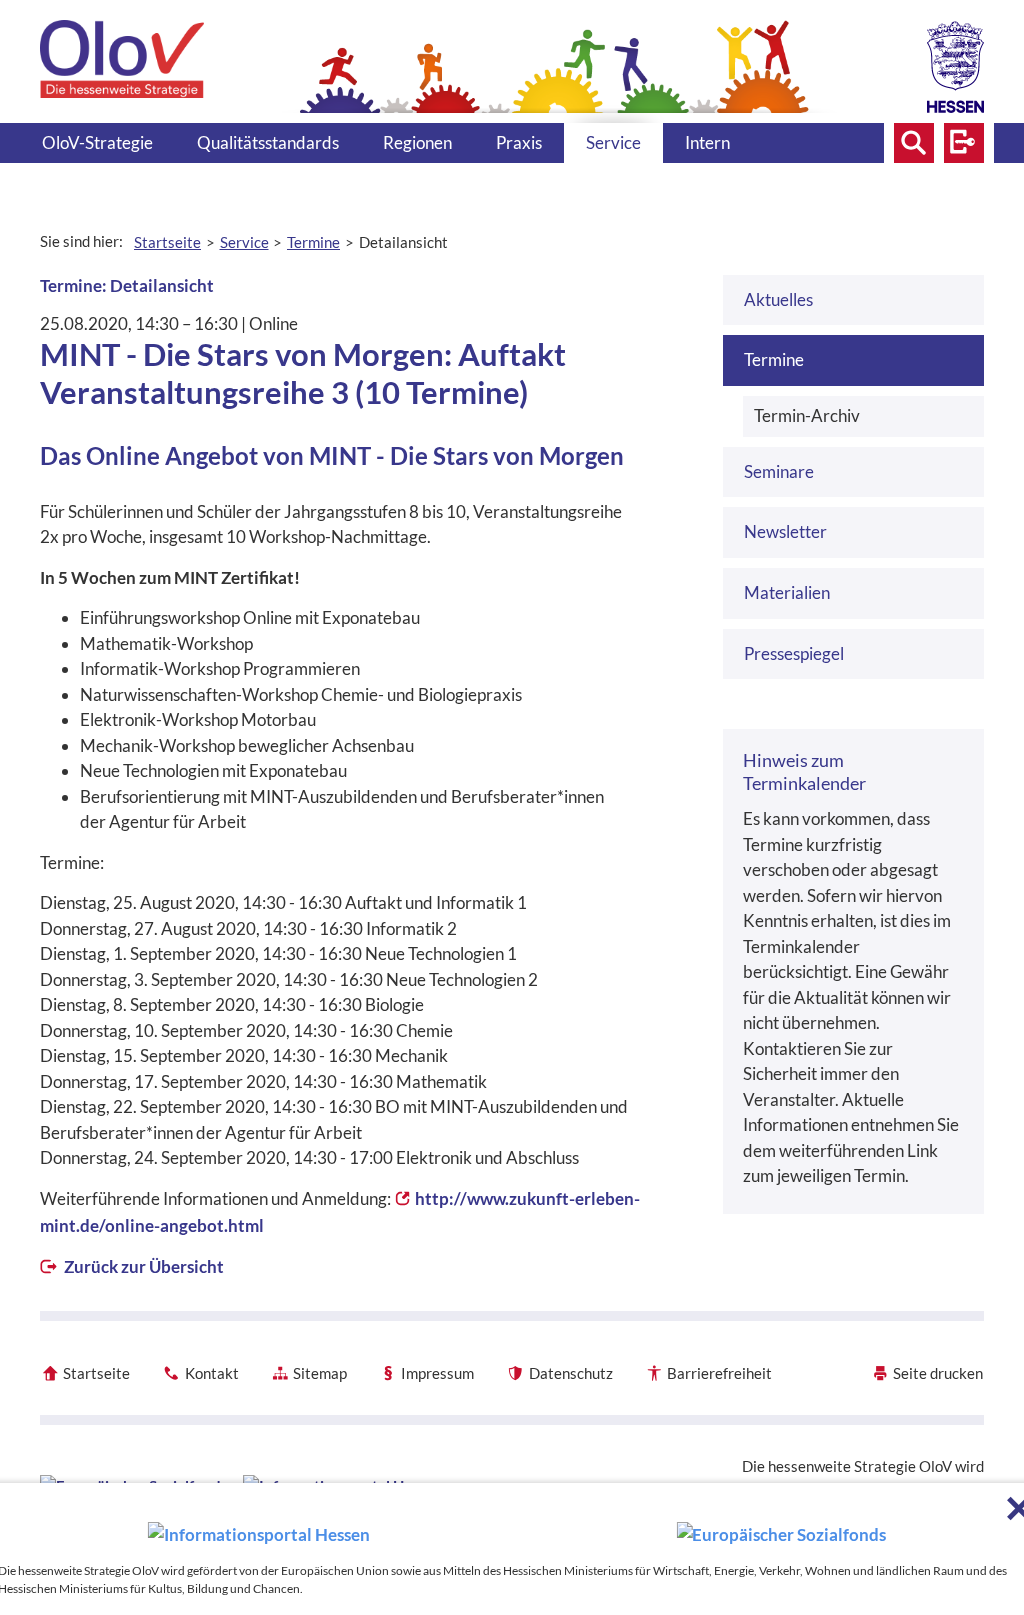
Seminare (779, 471)
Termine (774, 359)
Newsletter (785, 531)
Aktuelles (778, 299)
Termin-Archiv (807, 415)
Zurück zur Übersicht (142, 1266)
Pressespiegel (794, 653)
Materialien (787, 592)
